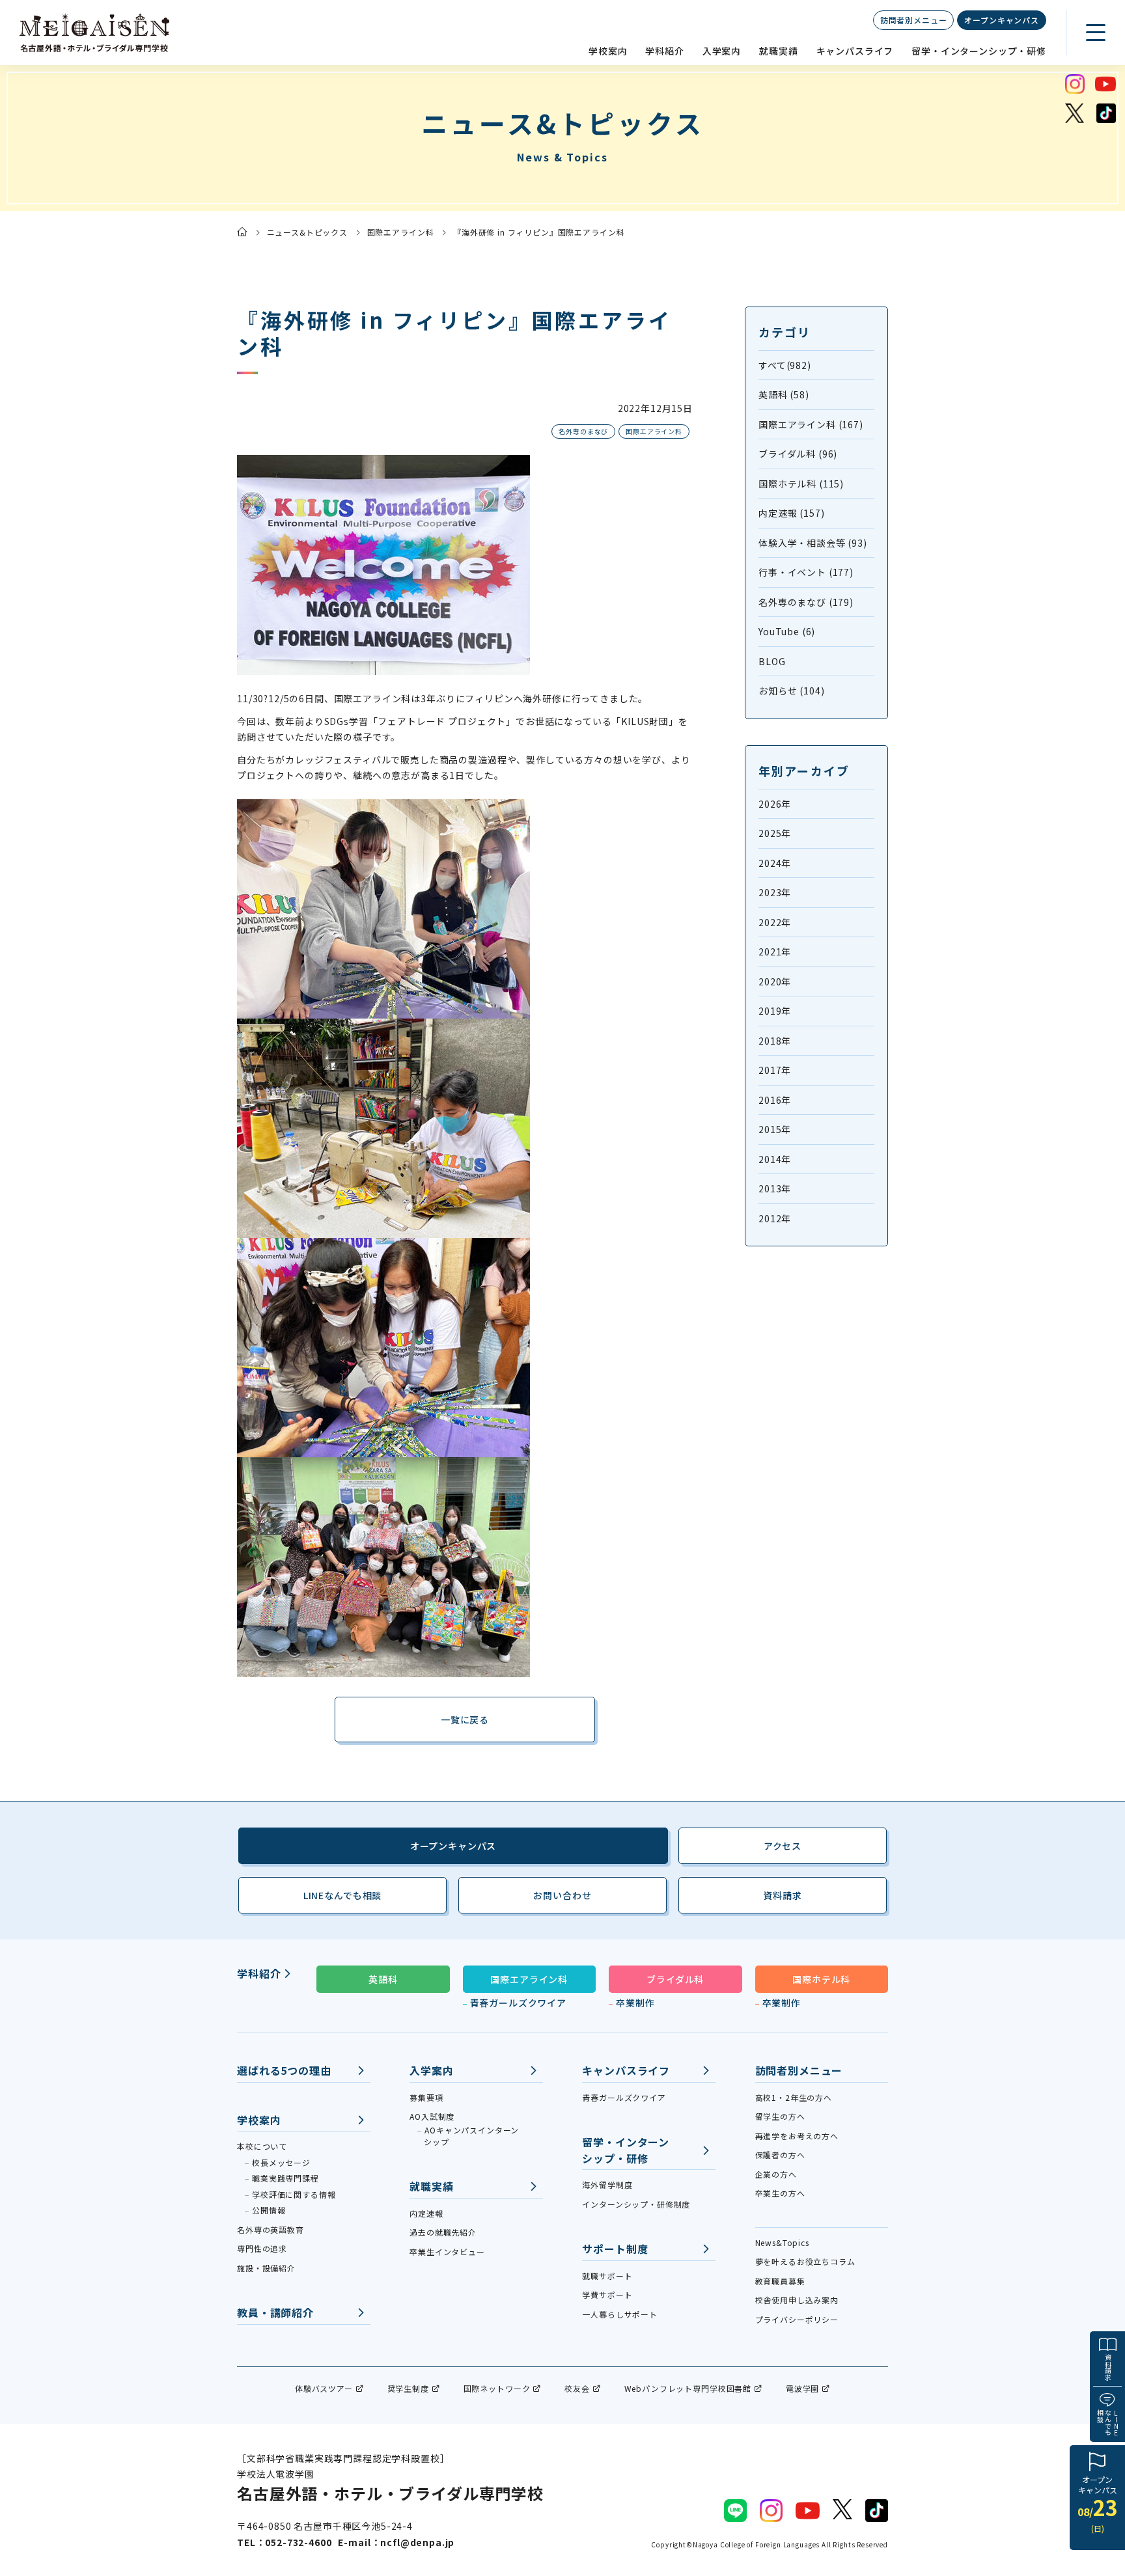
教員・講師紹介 (275, 2312)
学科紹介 (664, 51)
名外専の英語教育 (271, 2229)
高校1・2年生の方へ (794, 2097)
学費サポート (607, 2295)
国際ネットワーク (497, 2388)
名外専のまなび (583, 431)
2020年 (775, 981)
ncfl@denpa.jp (417, 2542)
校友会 (577, 2388)
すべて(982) (785, 365)
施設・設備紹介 (266, 2268)
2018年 (775, 1041)
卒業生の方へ (780, 2193)
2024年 (775, 863)
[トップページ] (242, 232)
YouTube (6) (787, 631)
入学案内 (722, 51)
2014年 (775, 1159)
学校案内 (608, 51)
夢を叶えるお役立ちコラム (805, 2261)
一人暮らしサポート (620, 2314)
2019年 (775, 1011)
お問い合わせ (562, 1895)
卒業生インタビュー (447, 2252)
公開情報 (269, 2210)
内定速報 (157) (791, 513)
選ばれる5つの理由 (284, 2070)
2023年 (775, 892)
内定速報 (426, 2213)
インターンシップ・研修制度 (636, 2204)
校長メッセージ (281, 2162)
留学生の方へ (780, 2116)
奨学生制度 (408, 2388)
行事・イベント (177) (806, 572)
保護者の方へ (780, 2155)
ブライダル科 (675, 1979)
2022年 (775, 922)
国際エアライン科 (401, 232)
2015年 (775, 1129)
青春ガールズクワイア (518, 2003)
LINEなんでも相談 (342, 1895)
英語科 (383, 1979)
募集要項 (426, 2097)
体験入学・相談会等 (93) (813, 543)
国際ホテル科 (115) (801, 484)
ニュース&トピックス (307, 232)
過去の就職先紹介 (443, 2232)
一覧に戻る (465, 1720)
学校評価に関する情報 (294, 2194)
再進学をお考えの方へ (797, 2136)
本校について (262, 2146)
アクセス (783, 1846)
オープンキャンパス (1002, 20)
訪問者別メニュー (914, 20)
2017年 (775, 1070)
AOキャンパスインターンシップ (471, 2136)
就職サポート (607, 2276)
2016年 (775, 1100)
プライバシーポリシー (797, 2319)
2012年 (775, 1218)
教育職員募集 (780, 2281)
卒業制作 (635, 2003)
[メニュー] (1096, 33)
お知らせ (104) (791, 691)
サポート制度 (615, 2249)
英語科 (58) (784, 394)
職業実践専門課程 (285, 2178)
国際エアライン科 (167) (811, 424)
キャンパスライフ (855, 51)
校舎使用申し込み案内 (797, 2300)
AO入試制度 (432, 2116)
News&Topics (782, 2242)
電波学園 (802, 2388)
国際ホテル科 (821, 1979)
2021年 (775, 952)
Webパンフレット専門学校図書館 (688, 2388)
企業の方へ (776, 2174)
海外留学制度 (607, 2185)
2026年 (775, 804)
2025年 (775, 833)
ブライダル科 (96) (798, 454)
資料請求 (1108, 2367)
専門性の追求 (262, 2248)
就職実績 (778, 51)
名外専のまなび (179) (806, 602)
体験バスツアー (324, 2388)
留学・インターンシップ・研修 (979, 51)
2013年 (775, 1188)
